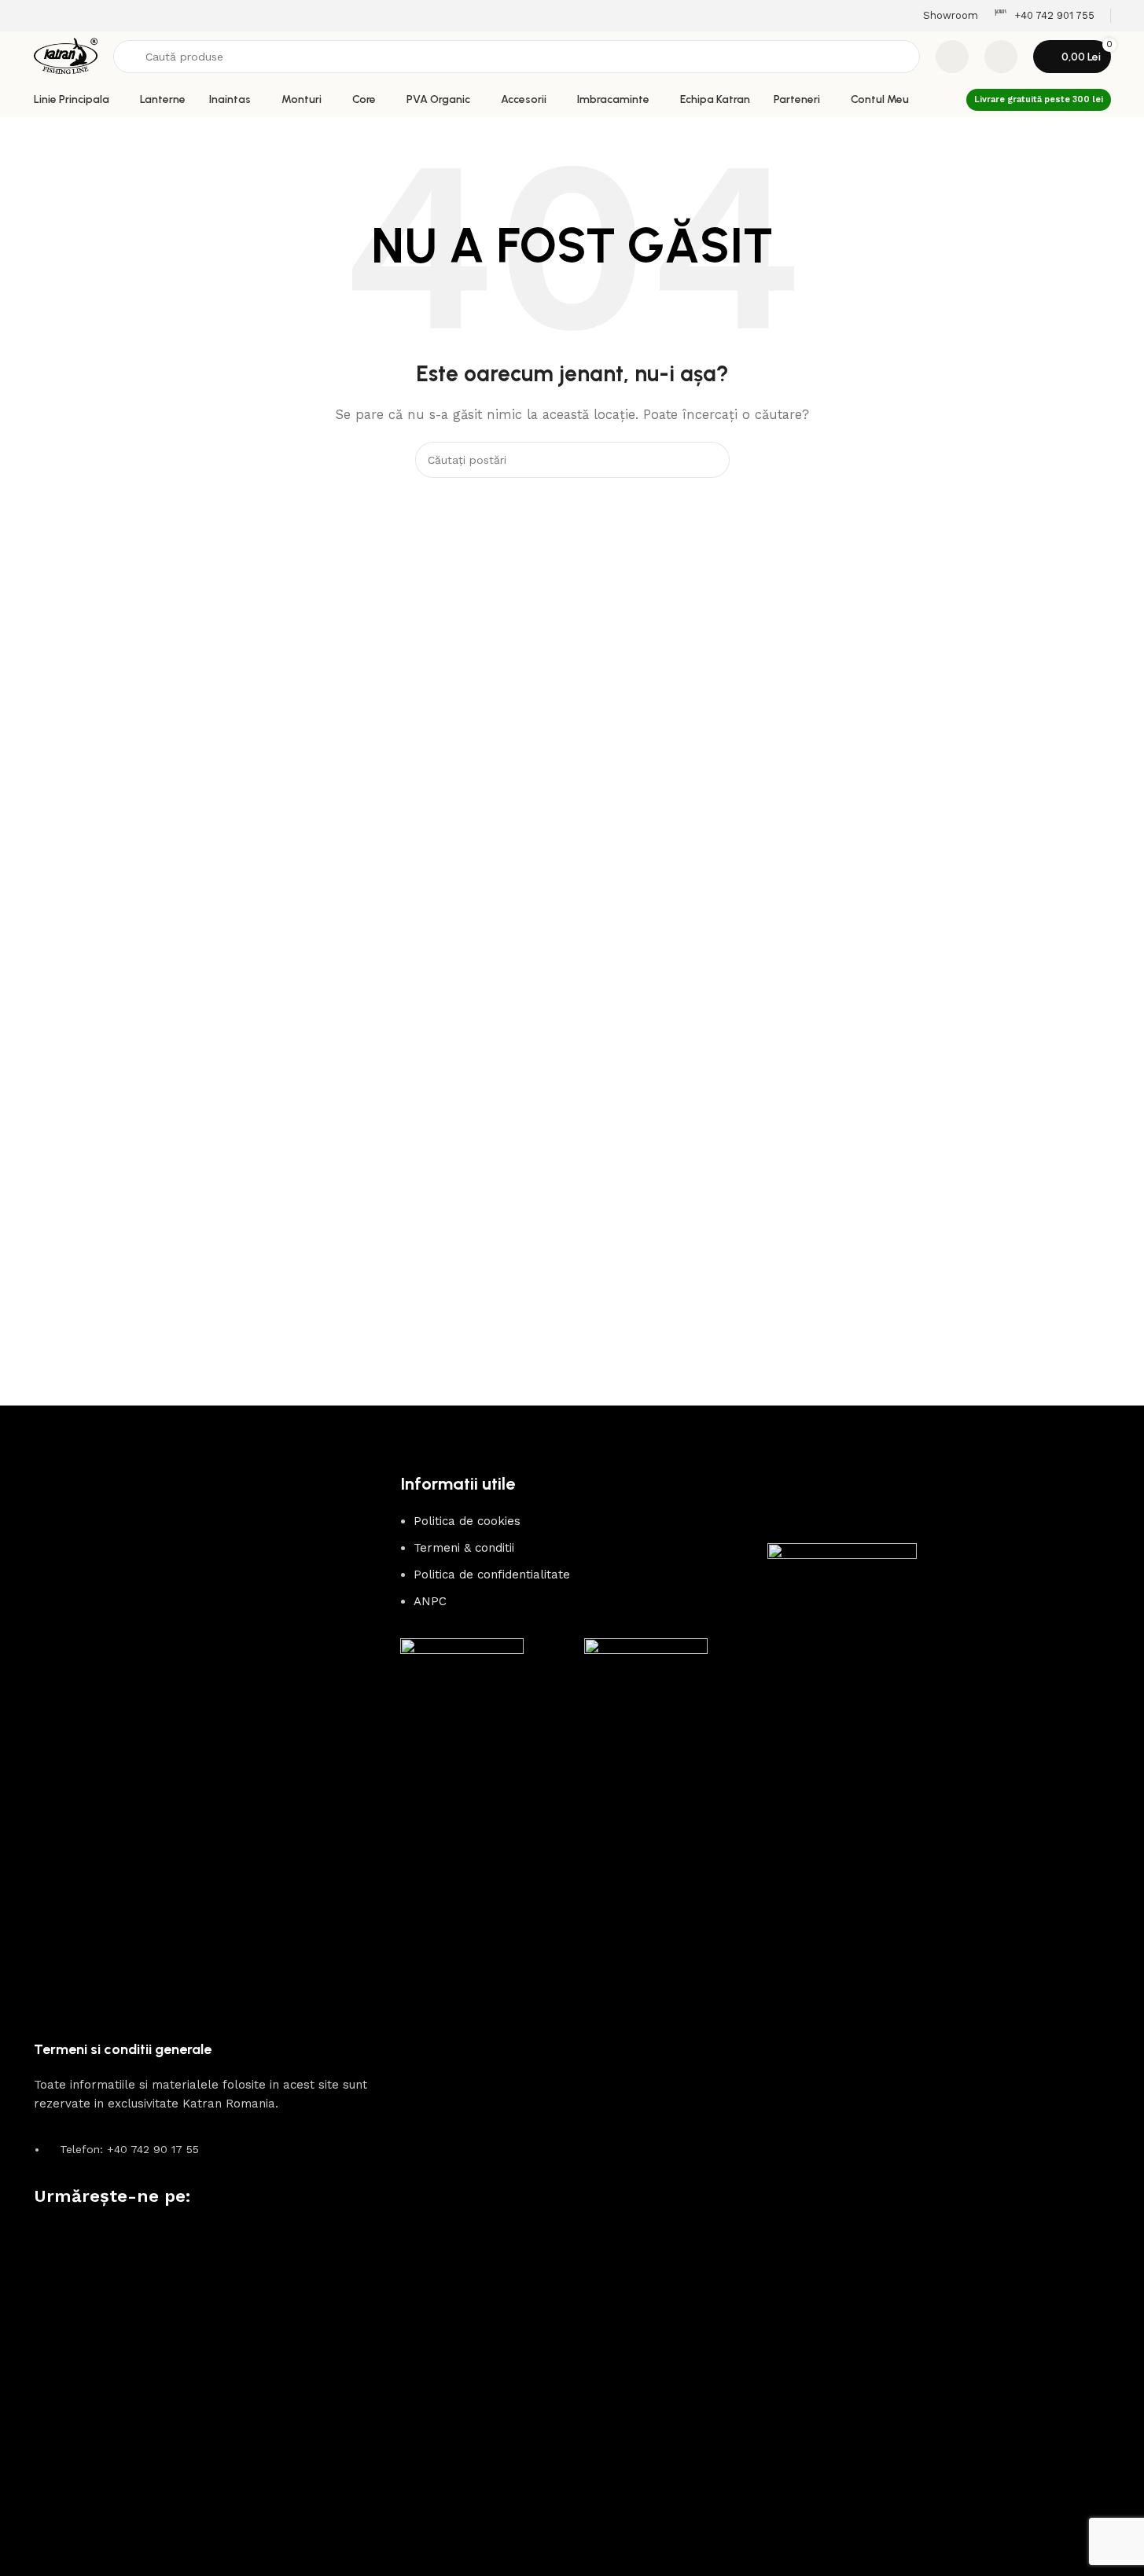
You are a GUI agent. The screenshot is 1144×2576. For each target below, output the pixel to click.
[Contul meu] (1001, 57)
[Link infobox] (1044, 16)
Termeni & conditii (464, 1548)
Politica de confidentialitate (492, 1575)
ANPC (430, 1601)
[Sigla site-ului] (66, 56)
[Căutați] (712, 460)
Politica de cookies (467, 1521)
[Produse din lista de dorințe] (952, 57)
